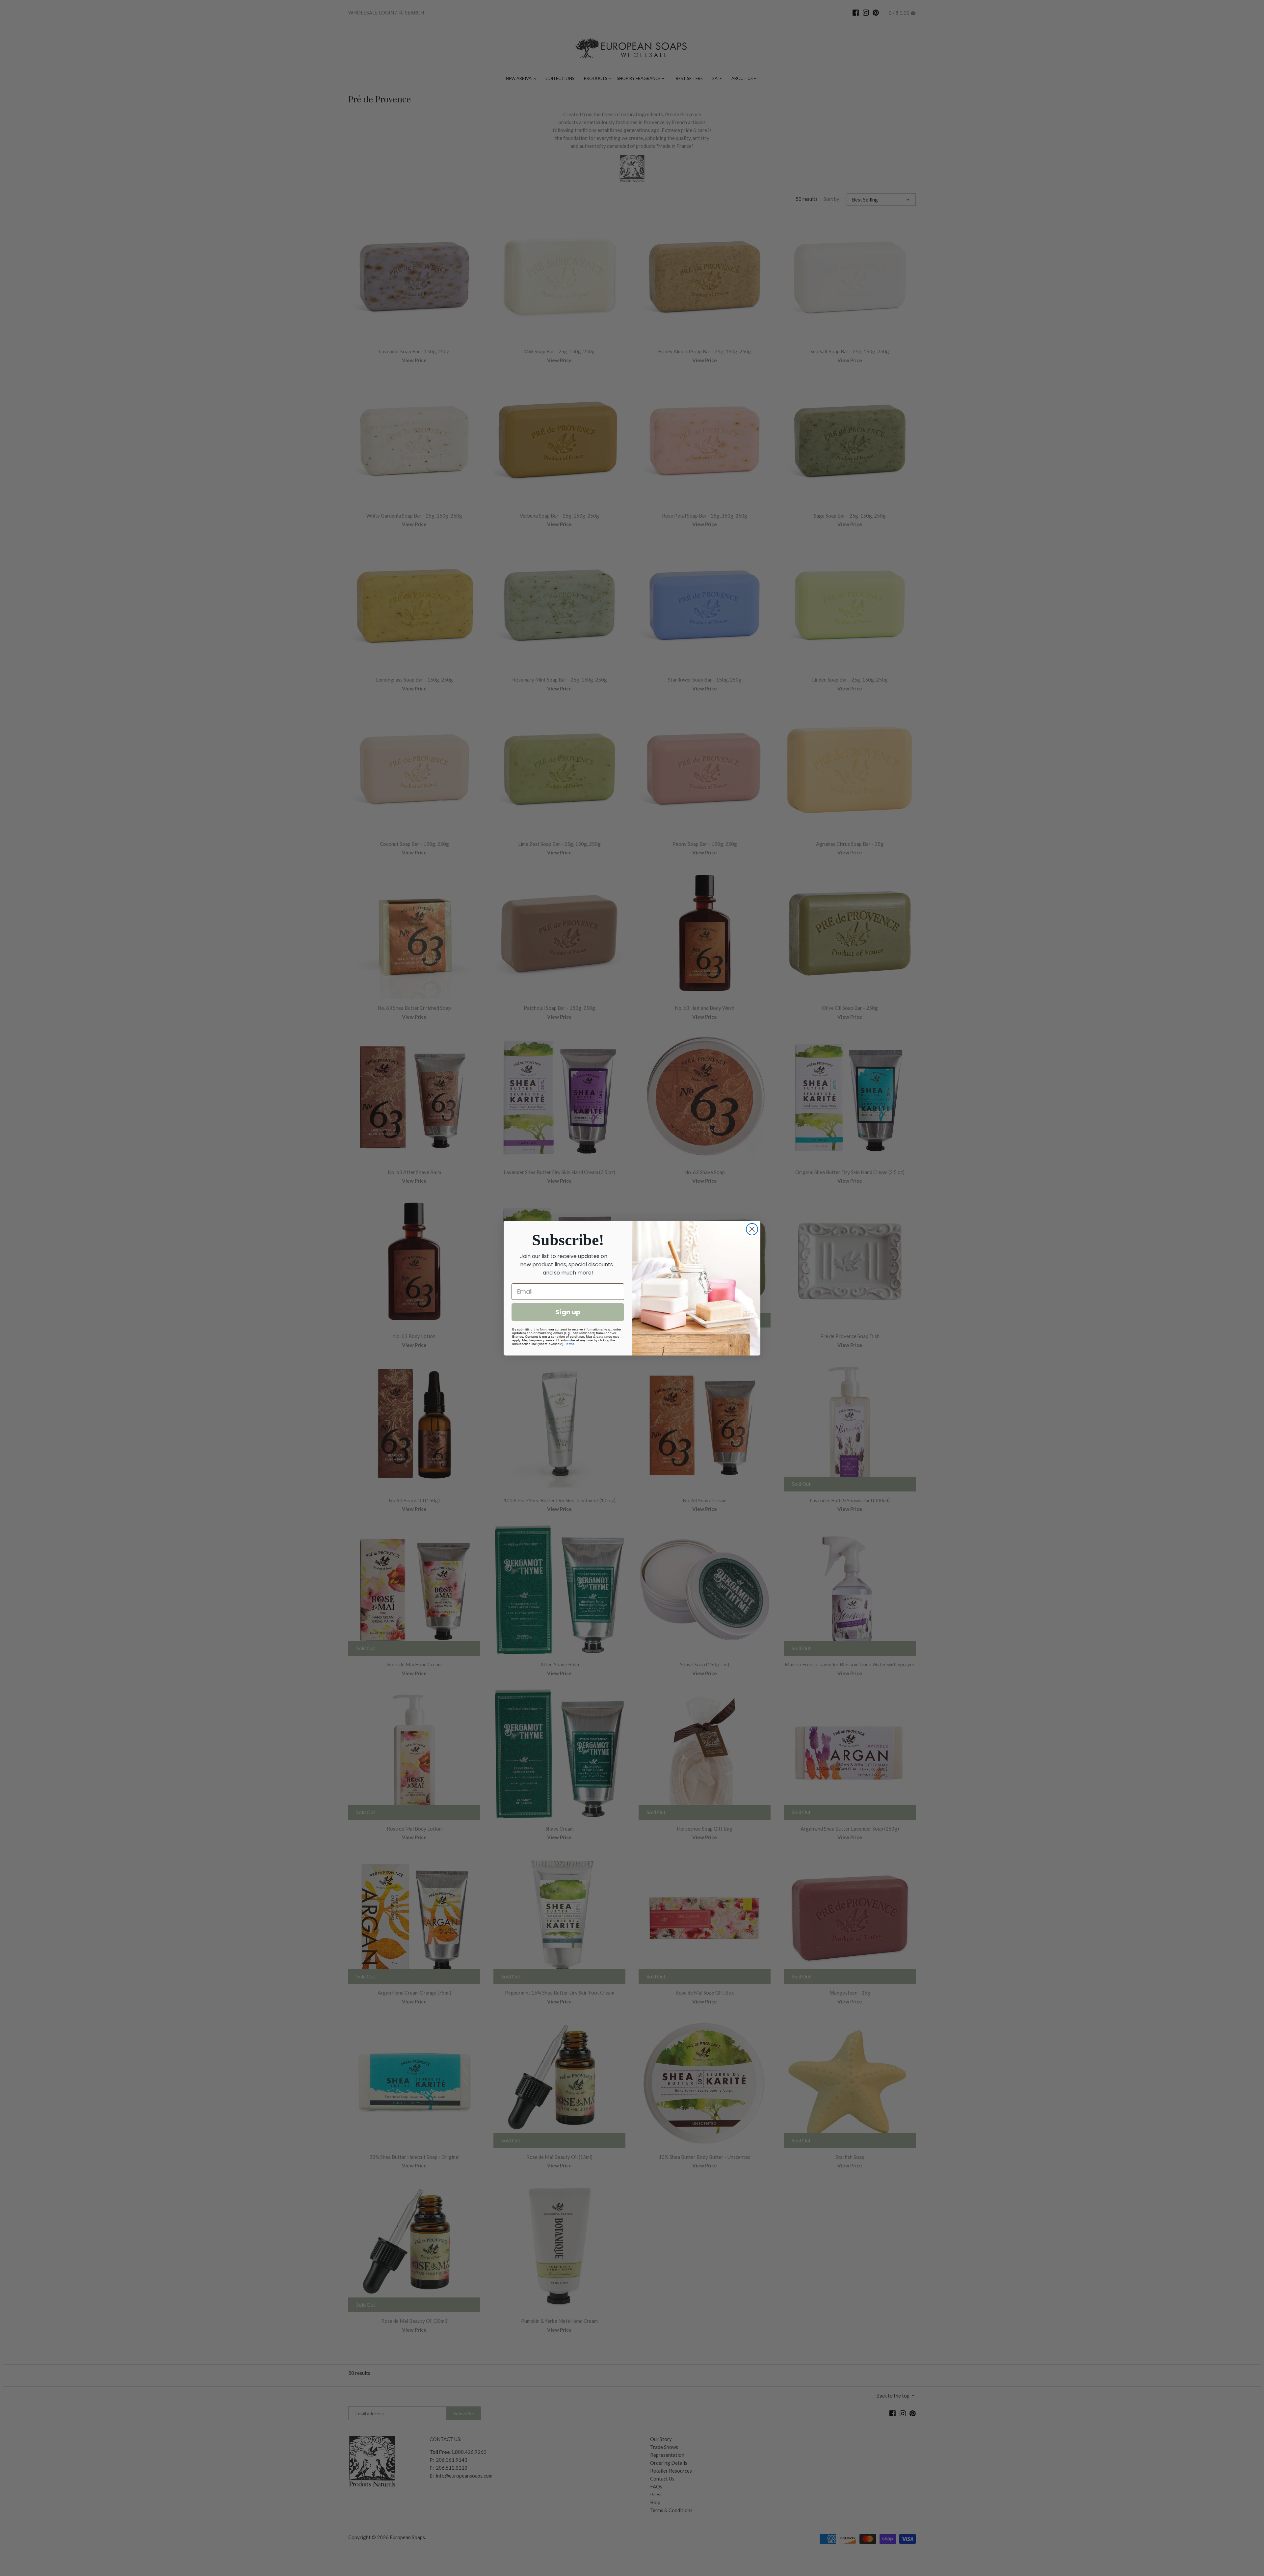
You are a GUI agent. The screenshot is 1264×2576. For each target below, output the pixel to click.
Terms (570, 1344)
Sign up (568, 1312)
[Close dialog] (752, 1229)
